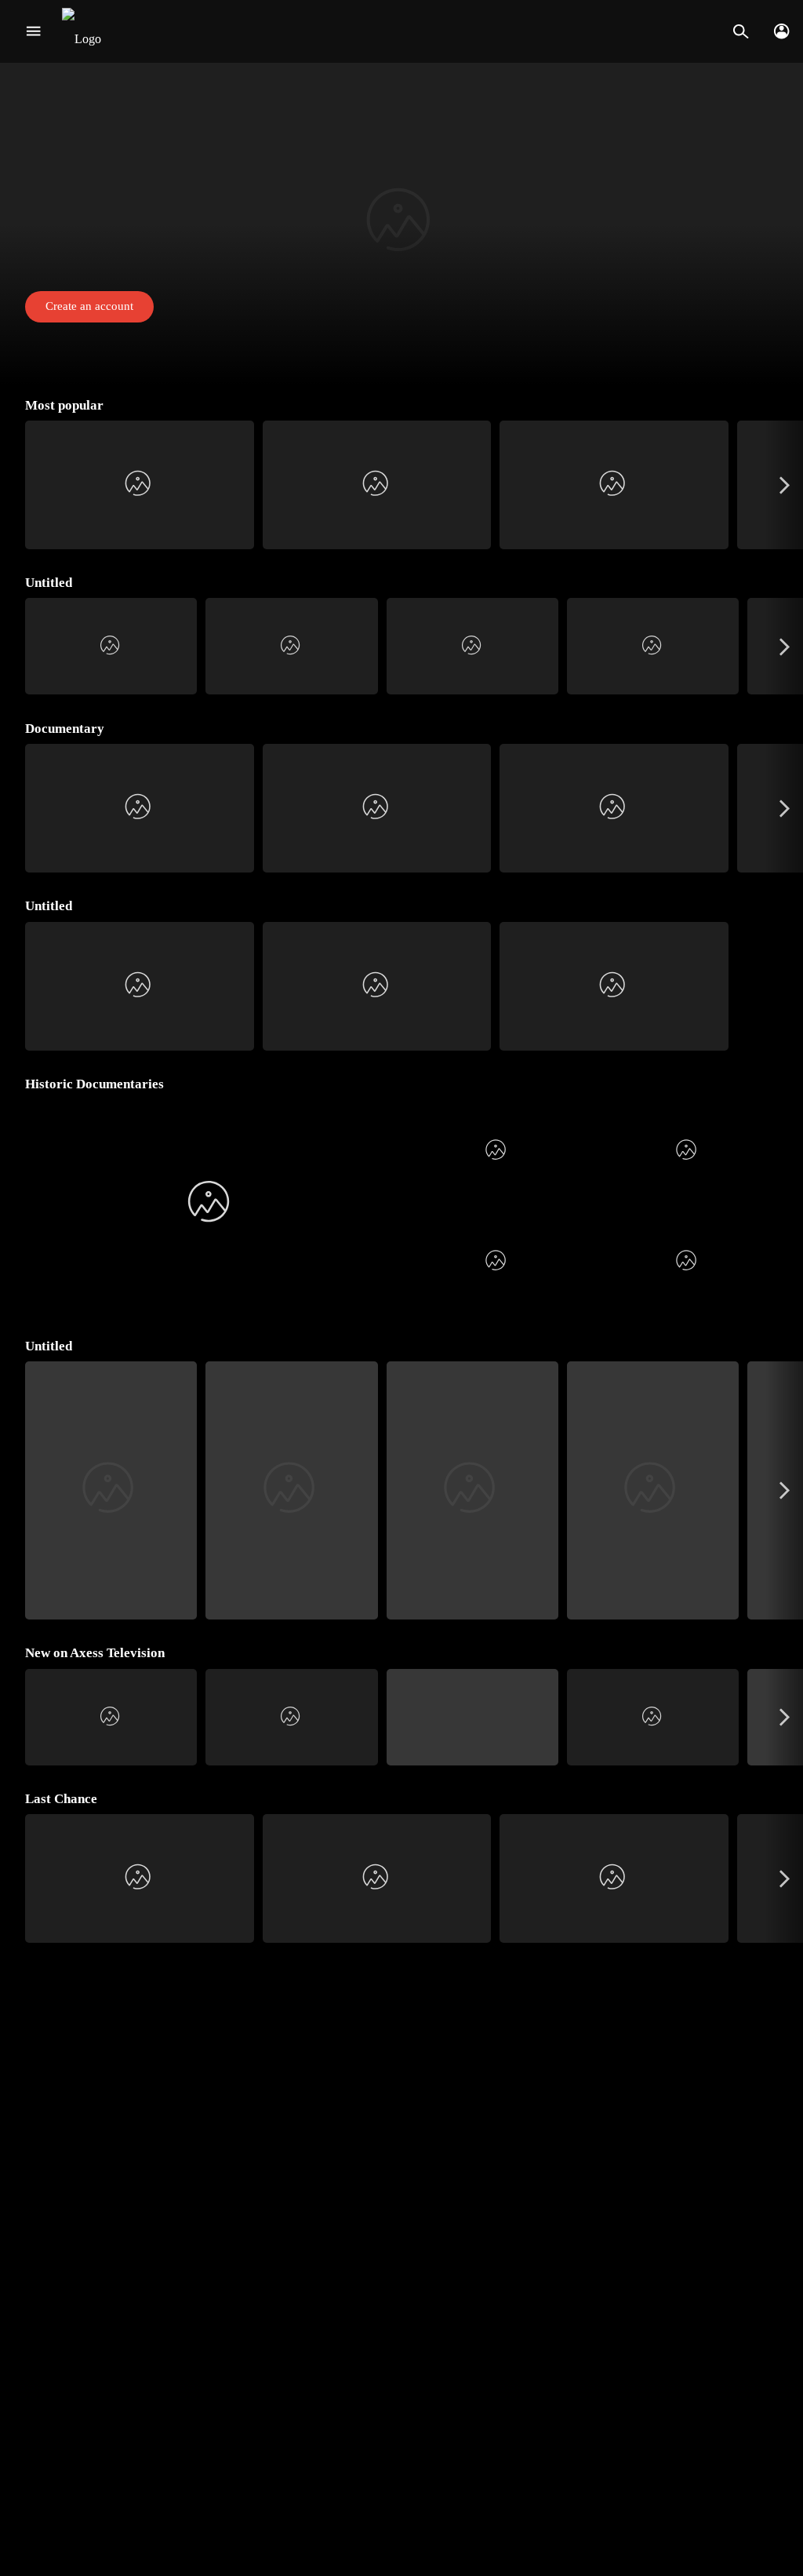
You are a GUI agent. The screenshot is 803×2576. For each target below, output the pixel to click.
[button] (401, 224)
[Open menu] (33, 31)
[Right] (785, 485)
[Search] (741, 31)
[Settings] (781, 31)
